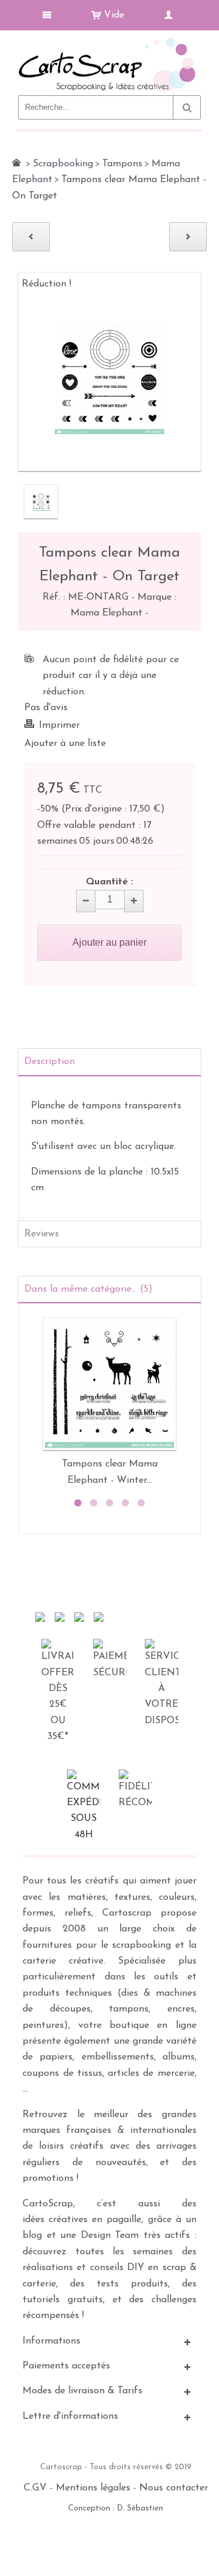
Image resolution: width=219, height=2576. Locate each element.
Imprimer (59, 725)
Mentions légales (93, 2488)
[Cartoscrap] (109, 43)
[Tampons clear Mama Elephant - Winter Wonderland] (109, 1384)
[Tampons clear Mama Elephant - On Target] (41, 502)
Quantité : (109, 882)
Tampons (122, 164)
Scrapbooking (63, 164)
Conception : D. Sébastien (116, 2508)
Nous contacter (174, 2488)
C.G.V (35, 2488)
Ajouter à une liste (65, 744)
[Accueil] (16, 163)
